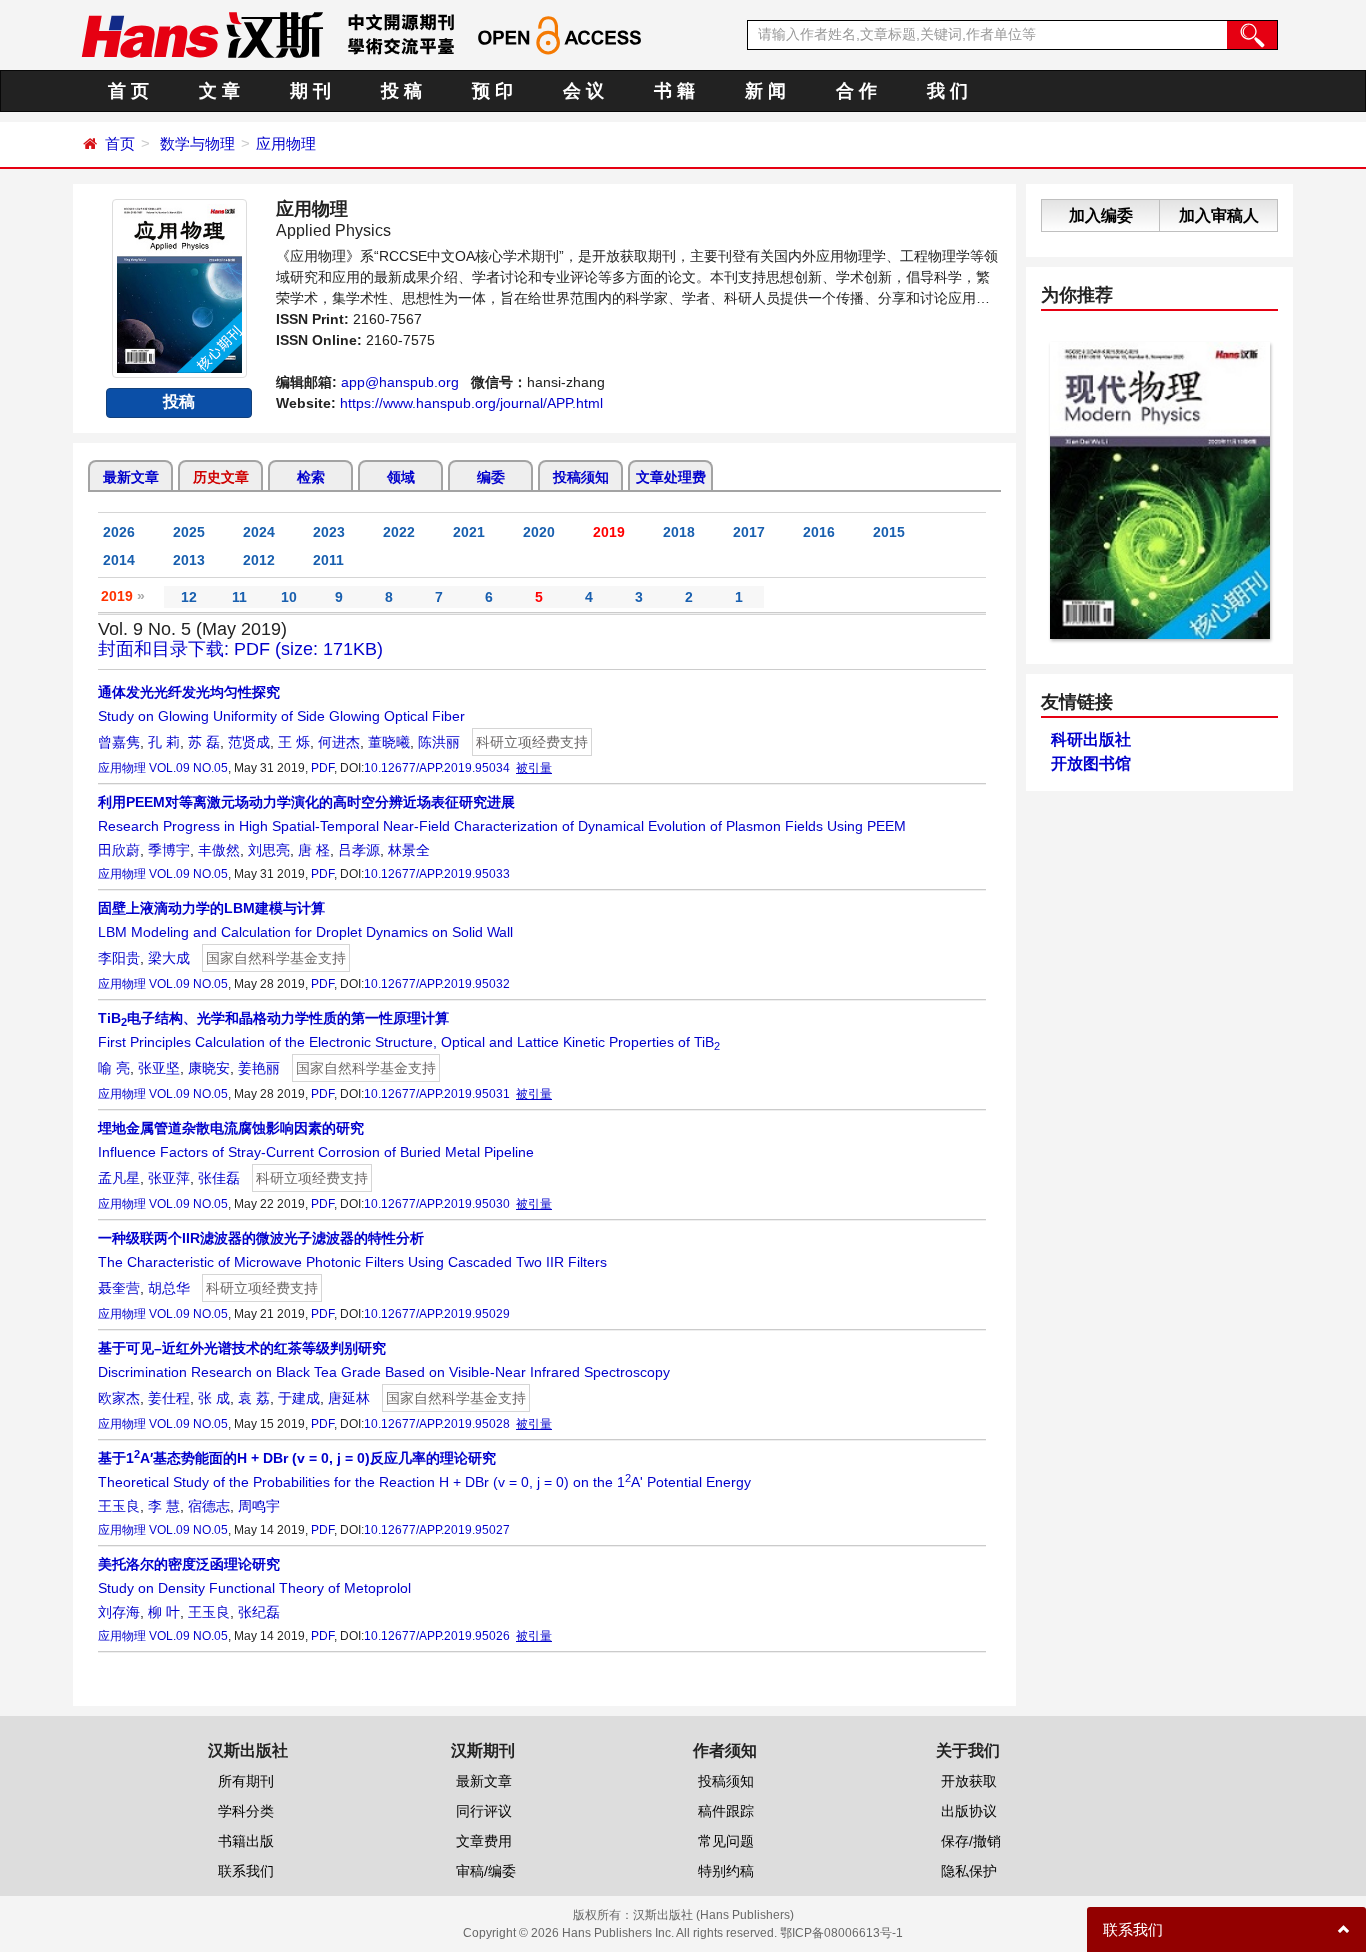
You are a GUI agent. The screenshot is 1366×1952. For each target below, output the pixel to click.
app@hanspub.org (400, 382)
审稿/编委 (486, 1871)
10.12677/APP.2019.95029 (437, 1314)
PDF (322, 768)
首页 (120, 143)
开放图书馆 (1091, 763)
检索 (311, 477)
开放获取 (969, 1781)
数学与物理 (197, 143)
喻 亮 (114, 1068)
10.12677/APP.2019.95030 (437, 1204)
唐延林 (349, 1398)
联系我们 (246, 1871)
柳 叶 (164, 1612)
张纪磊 (259, 1612)
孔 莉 (164, 742)
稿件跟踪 (726, 1811)
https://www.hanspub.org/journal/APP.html (471, 403)
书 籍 (674, 91)
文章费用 (484, 1841)
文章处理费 (671, 477)
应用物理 (286, 143)
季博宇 (169, 850)
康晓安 (209, 1068)
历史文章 (221, 477)
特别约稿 (726, 1871)
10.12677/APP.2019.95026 (437, 1636)
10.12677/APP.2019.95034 (437, 768)
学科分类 (246, 1811)
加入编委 (1101, 215)
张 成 (214, 1398)
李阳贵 (119, 958)
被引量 (534, 768)
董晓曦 (389, 742)
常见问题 (726, 1841)
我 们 (947, 91)
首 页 (128, 91)
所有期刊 (246, 1781)
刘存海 (119, 1612)
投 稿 (401, 91)
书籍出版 (246, 1841)
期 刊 (310, 91)
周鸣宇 (259, 1506)
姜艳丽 (259, 1068)
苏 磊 (204, 742)
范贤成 (249, 742)
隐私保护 (969, 1871)
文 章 (219, 91)
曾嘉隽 (119, 742)
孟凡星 (119, 1178)
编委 (491, 477)
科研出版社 (1091, 739)
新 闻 (765, 91)
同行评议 (484, 1811)
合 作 (856, 91)
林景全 (409, 850)
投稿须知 (581, 477)
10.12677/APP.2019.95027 (437, 1530)
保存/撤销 (971, 1841)
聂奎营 (119, 1288)
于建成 (299, 1398)
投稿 (179, 401)
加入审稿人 (1219, 215)
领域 (401, 477)
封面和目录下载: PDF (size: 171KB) (240, 649)
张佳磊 (219, 1178)
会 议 (583, 91)
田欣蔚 (119, 850)
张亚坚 (159, 1068)
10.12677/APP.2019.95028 (437, 1424)
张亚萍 (169, 1178)
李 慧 (164, 1506)
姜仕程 (169, 1398)
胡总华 (169, 1288)
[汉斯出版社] (202, 34)
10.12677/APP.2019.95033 (437, 874)
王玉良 (119, 1506)
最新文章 (131, 477)
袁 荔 (254, 1398)
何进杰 (339, 742)
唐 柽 (314, 850)
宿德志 (209, 1506)
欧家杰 (119, 1398)
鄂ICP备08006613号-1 (841, 1933)
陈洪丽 (439, 742)
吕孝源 (359, 850)
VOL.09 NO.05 (188, 768)
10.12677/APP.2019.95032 (437, 984)
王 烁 (294, 742)
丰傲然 (219, 850)
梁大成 (169, 958)
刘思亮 (269, 850)
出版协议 (969, 1811)
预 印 (492, 91)
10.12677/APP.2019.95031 (437, 1094)
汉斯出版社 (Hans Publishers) (713, 1915)
